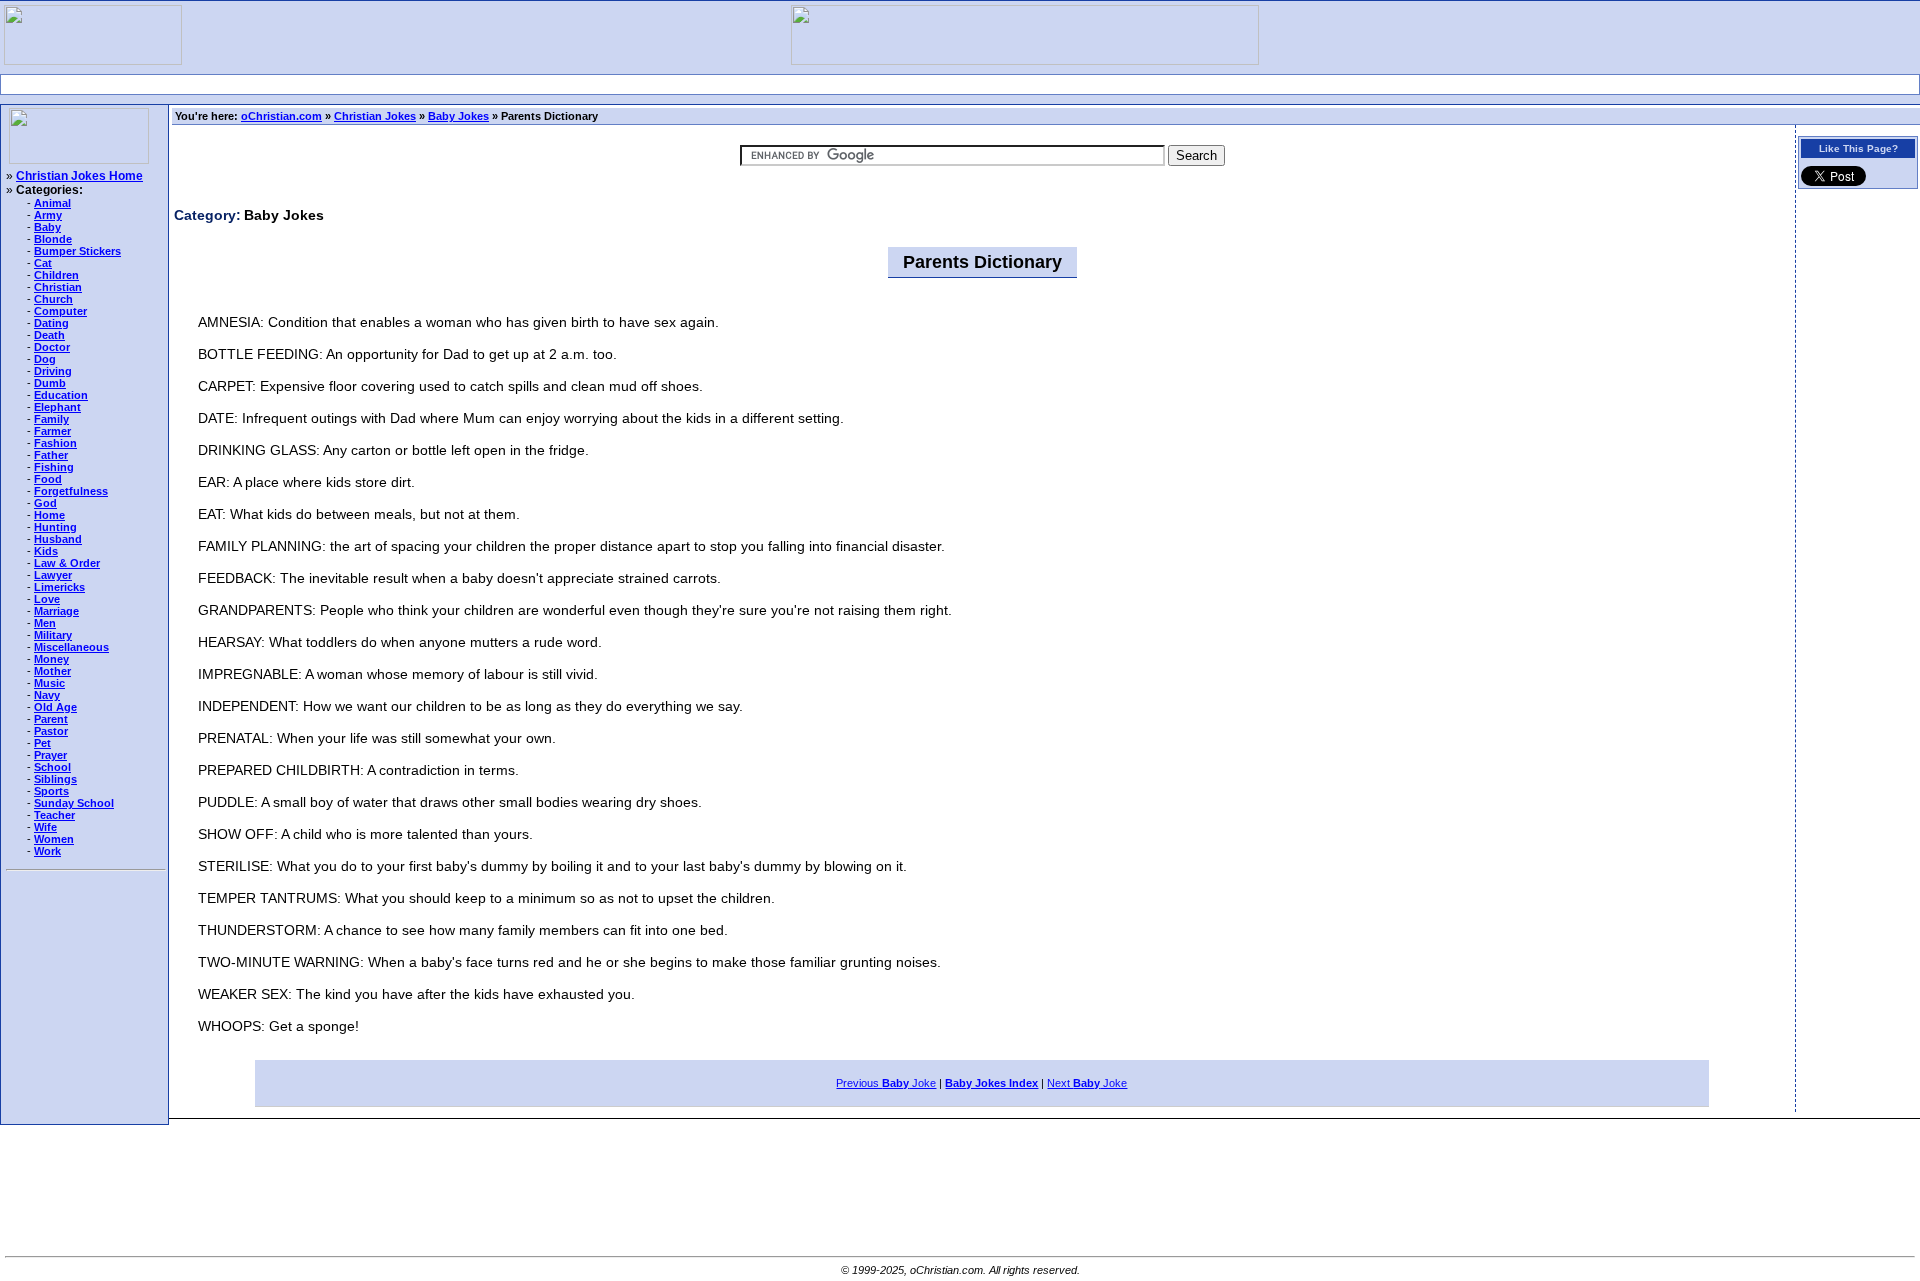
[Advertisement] (960, 84)
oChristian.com (281, 116)
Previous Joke (886, 1083)
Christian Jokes (375, 116)
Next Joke (1087, 1083)
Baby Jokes (458, 116)
